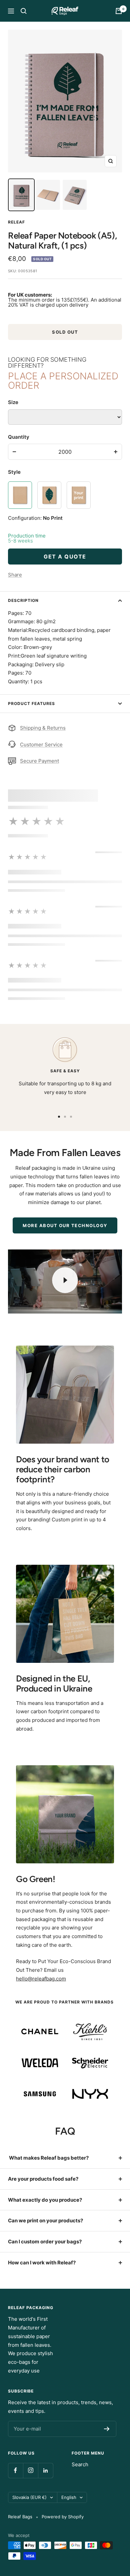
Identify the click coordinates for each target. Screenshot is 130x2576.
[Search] (24, 11)
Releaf (16, 222)
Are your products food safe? (43, 2179)
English (69, 2497)
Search (80, 2464)
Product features (31, 703)
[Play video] (65, 1280)
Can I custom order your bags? (45, 2242)
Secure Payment (39, 761)
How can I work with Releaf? (42, 2263)
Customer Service (41, 745)
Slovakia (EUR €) (29, 2497)
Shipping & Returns (43, 728)
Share (15, 575)
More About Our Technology (65, 1225)
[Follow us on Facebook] (15, 2470)
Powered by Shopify (63, 2517)
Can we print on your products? (45, 2221)
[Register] (107, 2429)
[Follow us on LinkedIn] (45, 2470)
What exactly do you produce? (45, 2200)
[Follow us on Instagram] (30, 2470)
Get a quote (65, 557)
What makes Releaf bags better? (48, 2158)
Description (23, 600)
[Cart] (119, 11)
